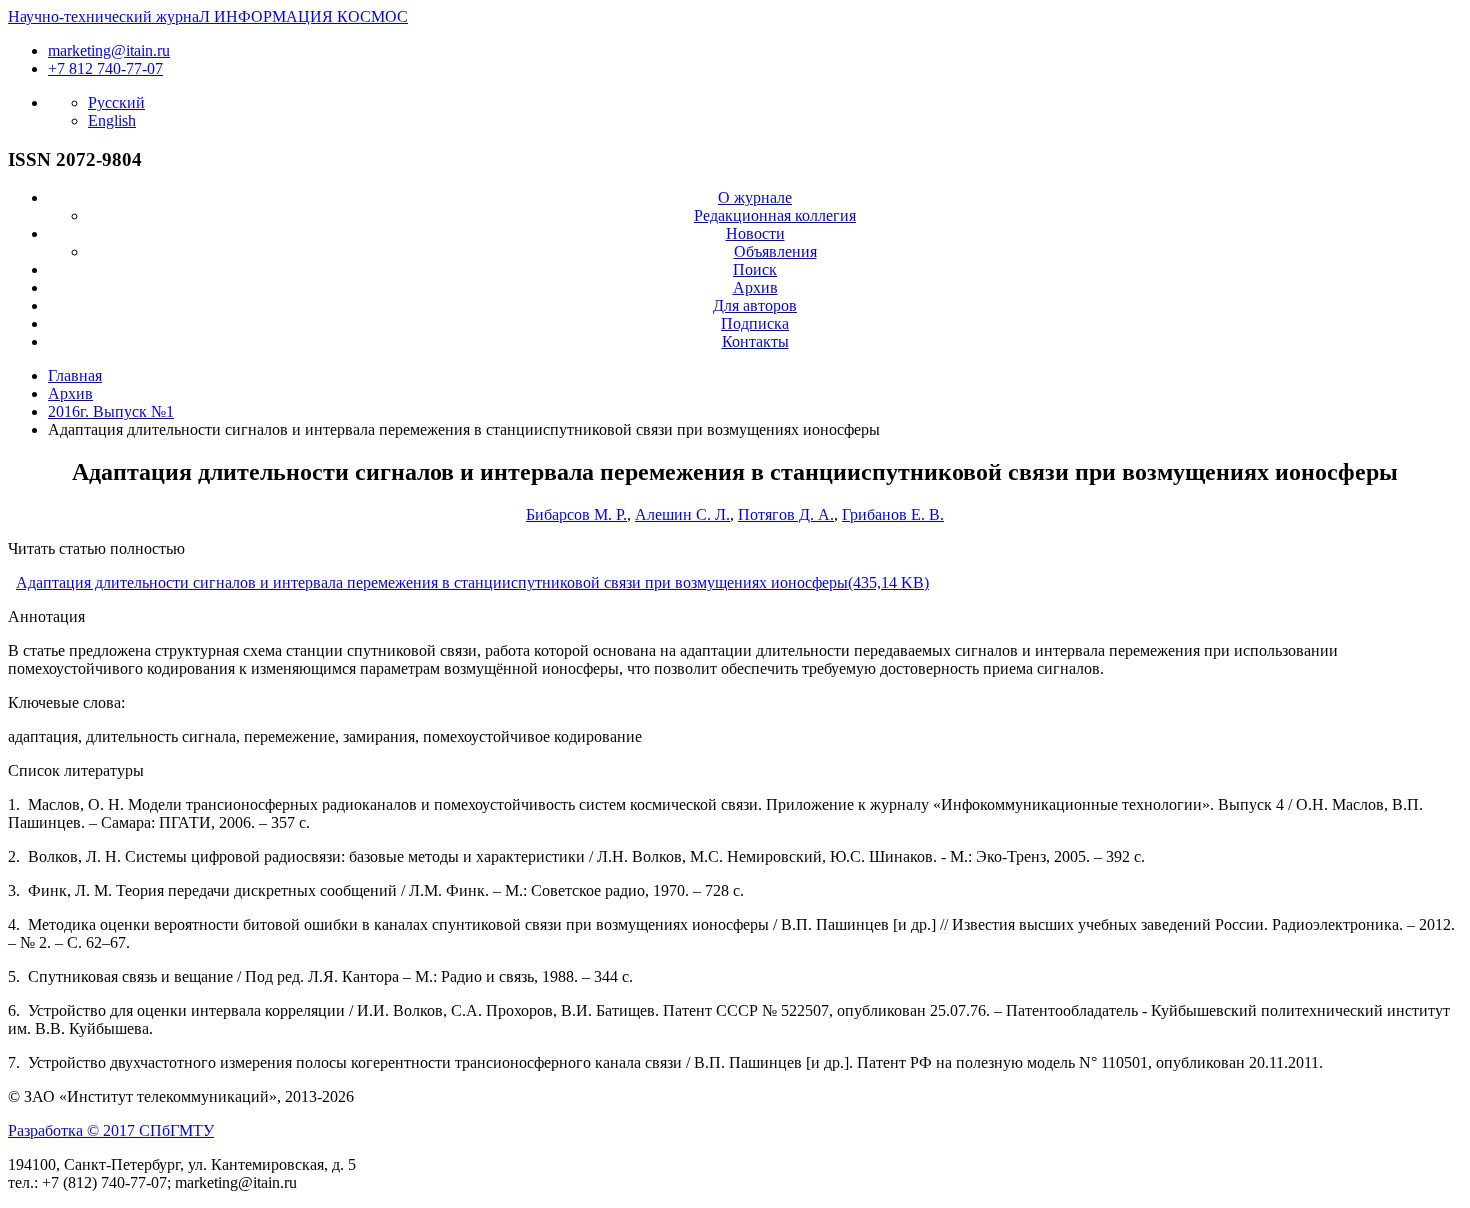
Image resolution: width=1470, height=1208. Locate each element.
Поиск (755, 269)
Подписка (755, 323)
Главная (75, 375)
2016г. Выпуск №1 (111, 411)
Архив (755, 287)
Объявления (775, 251)
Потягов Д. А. (786, 514)
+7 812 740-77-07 (105, 68)
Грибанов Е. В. (893, 514)
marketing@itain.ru (109, 50)
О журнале (755, 197)
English (112, 120)
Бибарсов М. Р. (576, 514)
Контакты (755, 341)
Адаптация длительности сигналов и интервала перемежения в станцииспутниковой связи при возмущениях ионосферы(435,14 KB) (472, 582)
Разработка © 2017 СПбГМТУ (111, 1130)
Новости (755, 233)
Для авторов (755, 305)
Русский (116, 102)
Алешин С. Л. (682, 514)
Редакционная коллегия (775, 215)
